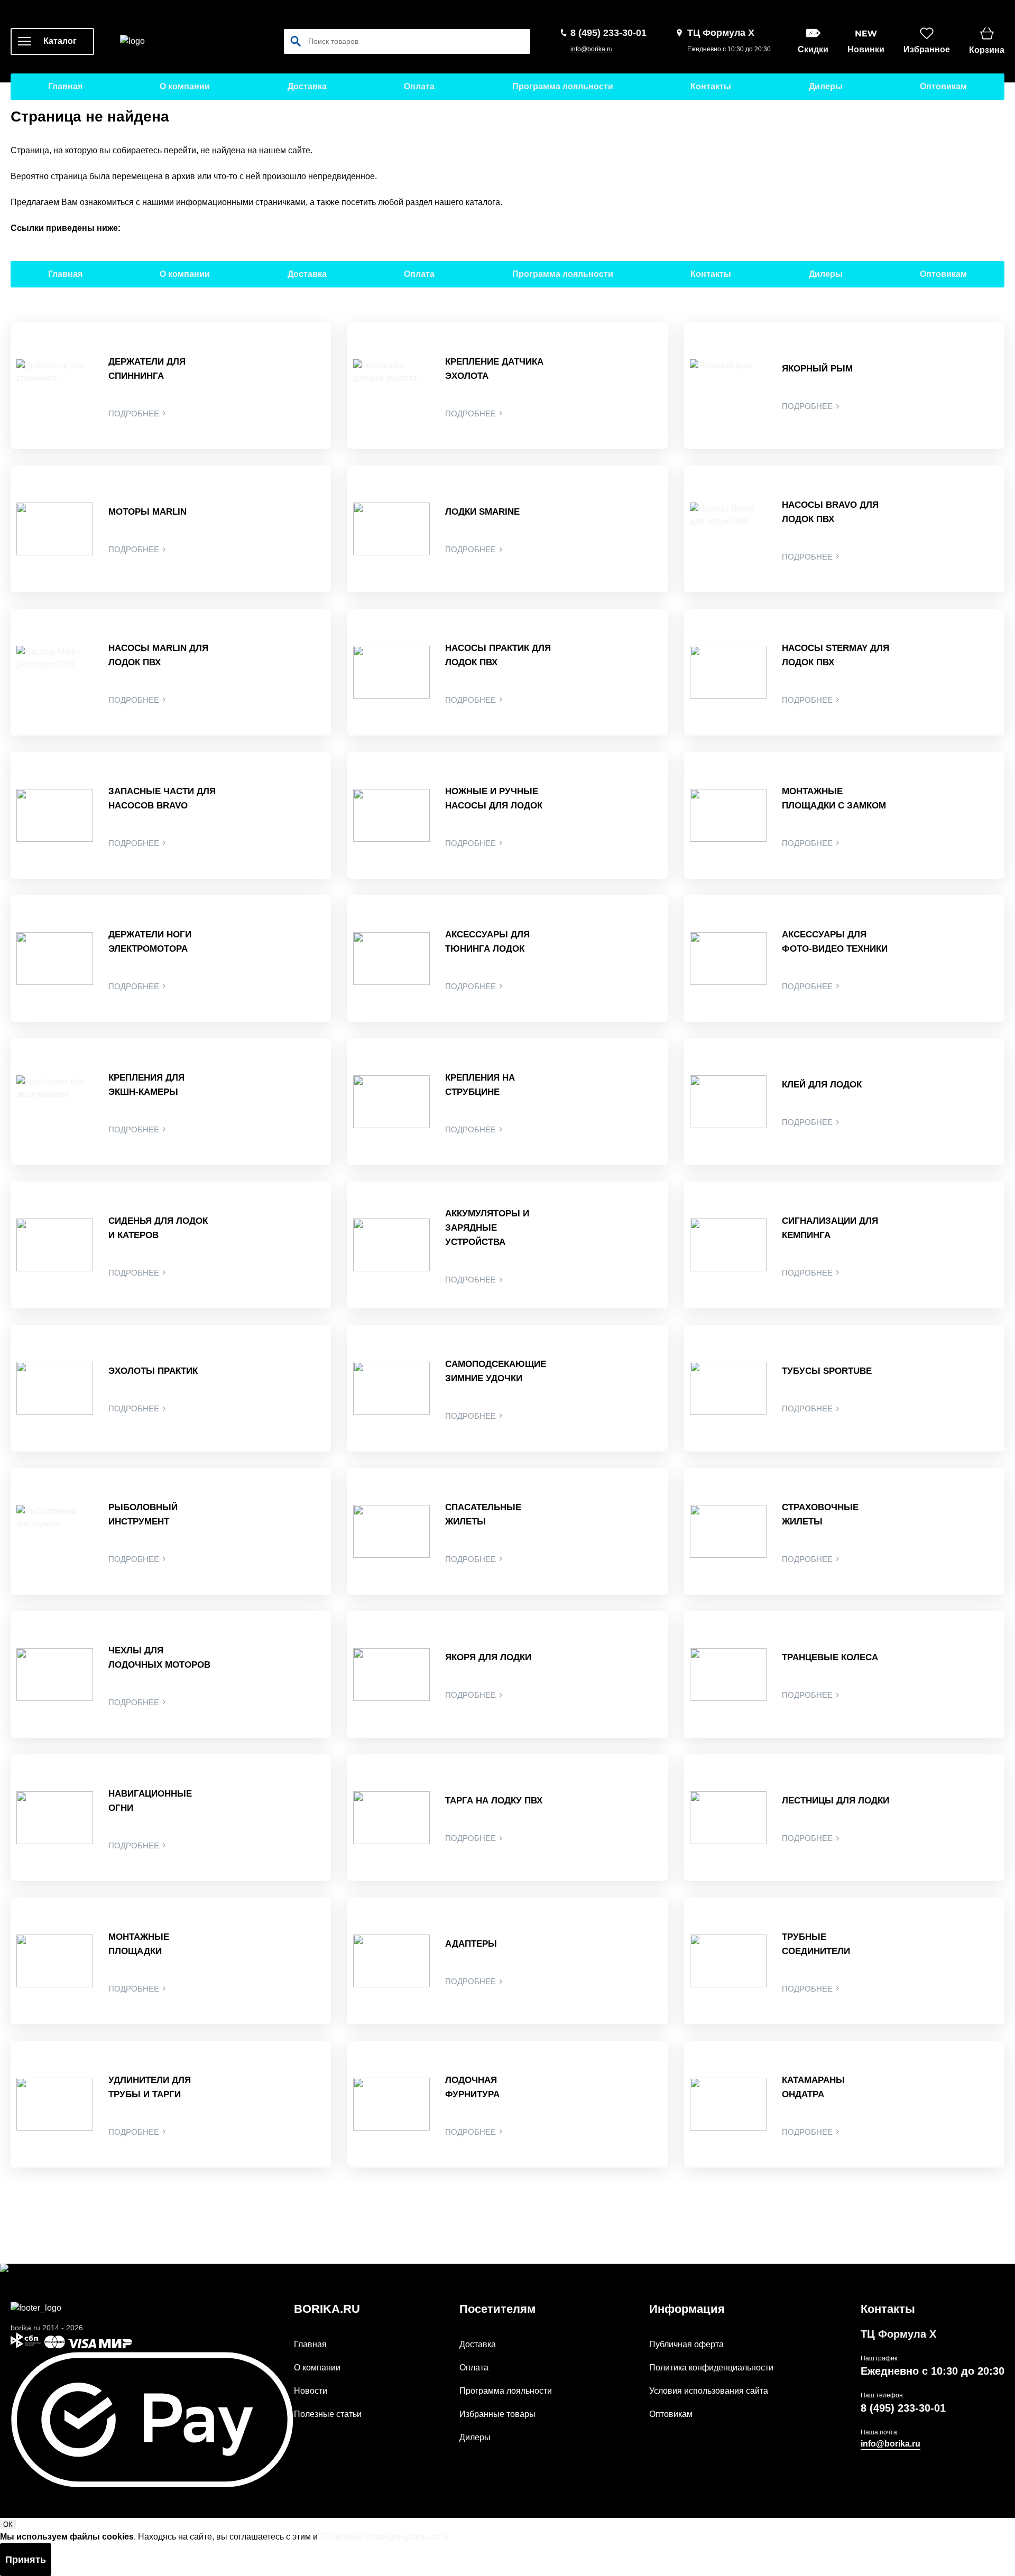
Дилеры (826, 86)
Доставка (307, 86)
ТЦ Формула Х (898, 2334)
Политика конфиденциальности (711, 2368)
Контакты (711, 86)
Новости (311, 2391)
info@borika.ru (592, 49)
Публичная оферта (686, 2344)
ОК (8, 2524)
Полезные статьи (328, 2414)
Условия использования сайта (709, 2391)
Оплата (419, 86)
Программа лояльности (563, 86)
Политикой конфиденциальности (384, 2537)
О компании (185, 86)
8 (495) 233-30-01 (903, 2408)
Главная (65, 86)
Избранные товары (497, 2414)
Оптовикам (943, 86)
